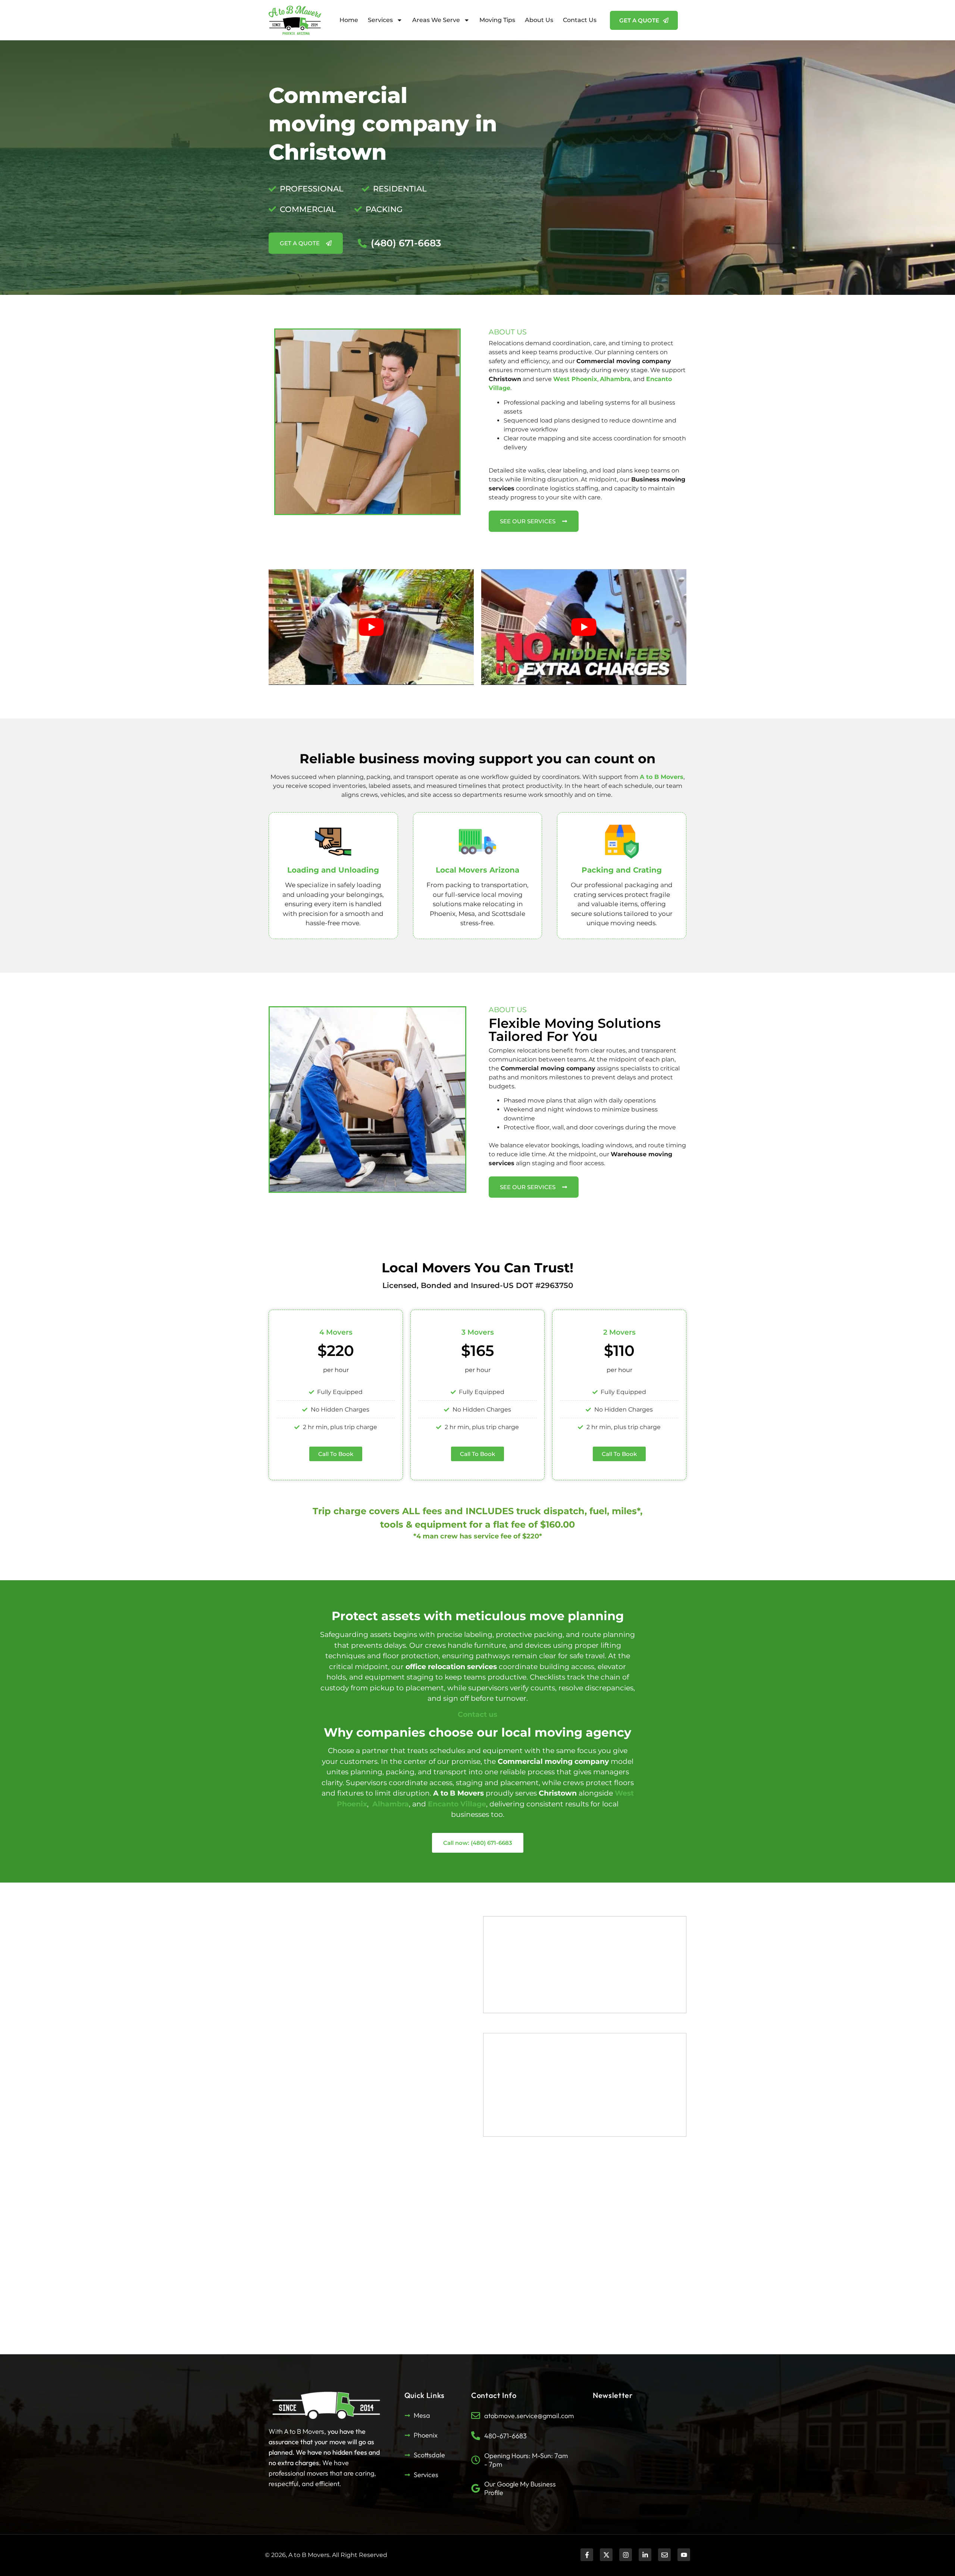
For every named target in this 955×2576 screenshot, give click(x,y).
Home (349, 20)
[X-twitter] (606, 2555)
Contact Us (580, 20)
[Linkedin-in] (645, 2555)
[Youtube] (684, 2555)
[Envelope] (664, 2555)
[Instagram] (626, 2555)
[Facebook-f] (587, 2555)
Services (380, 20)
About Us (539, 20)
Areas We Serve (436, 20)
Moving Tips (497, 20)
